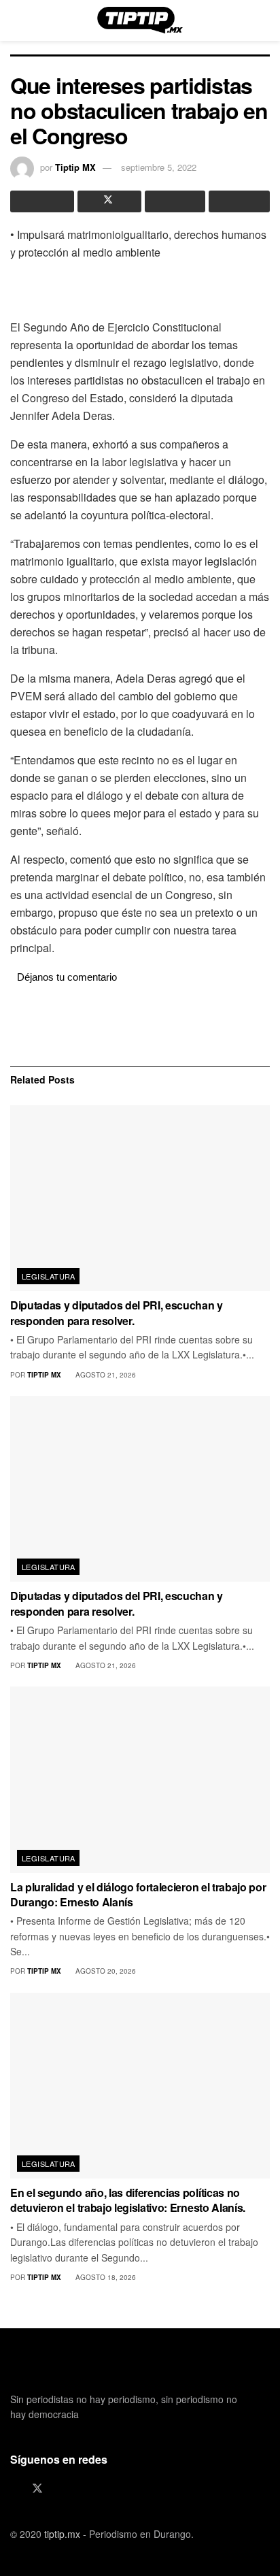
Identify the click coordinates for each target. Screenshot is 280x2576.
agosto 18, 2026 (105, 2277)
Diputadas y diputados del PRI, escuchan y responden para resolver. (117, 1313)
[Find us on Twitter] (37, 2489)
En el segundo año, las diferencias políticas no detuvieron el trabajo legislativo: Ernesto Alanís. (128, 2200)
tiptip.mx (62, 2534)
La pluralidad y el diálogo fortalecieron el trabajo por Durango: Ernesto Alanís (138, 1894)
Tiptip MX (75, 167)
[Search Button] (264, 20)
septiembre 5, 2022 (159, 167)
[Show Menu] (16, 20)
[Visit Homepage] (140, 20)
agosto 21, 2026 (105, 1375)
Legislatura (49, 1276)
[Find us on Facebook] (14, 2489)
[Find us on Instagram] (60, 2489)
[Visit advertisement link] (140, 1024)
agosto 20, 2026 (105, 1971)
